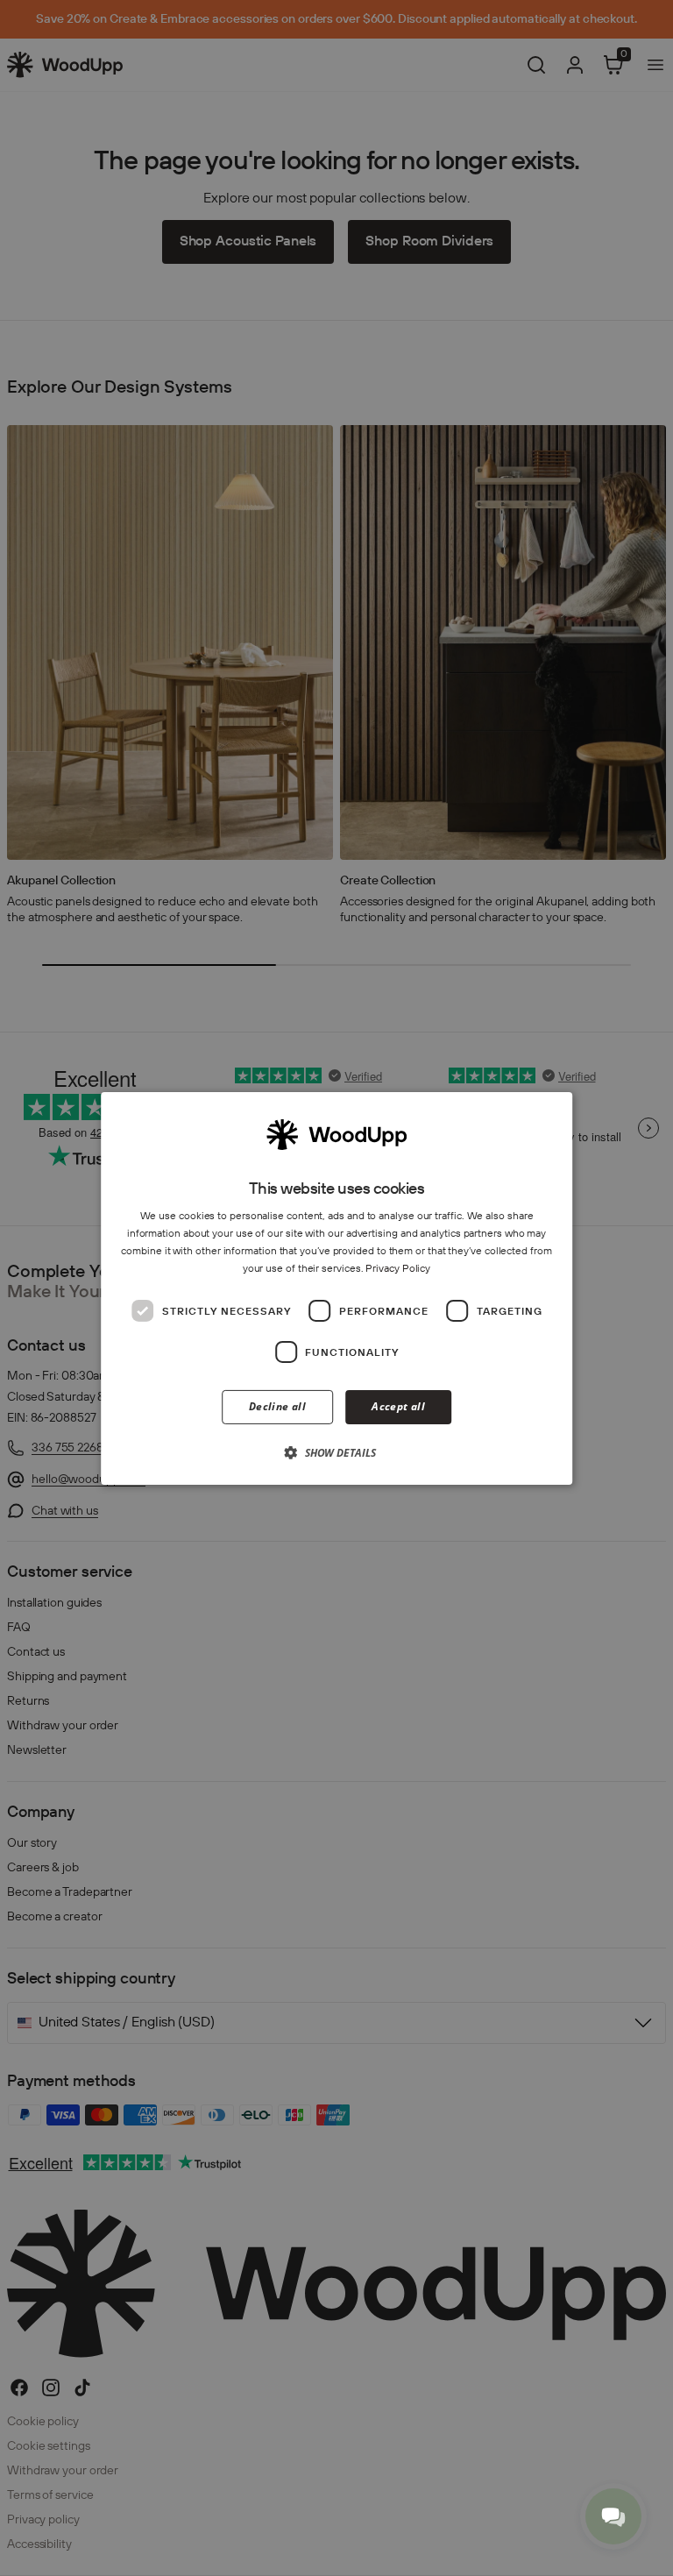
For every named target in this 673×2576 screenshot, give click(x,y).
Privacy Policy (398, 1268)
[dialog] (336, 1288)
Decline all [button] (277, 1406)
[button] (336, 1452)
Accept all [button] (398, 1406)
